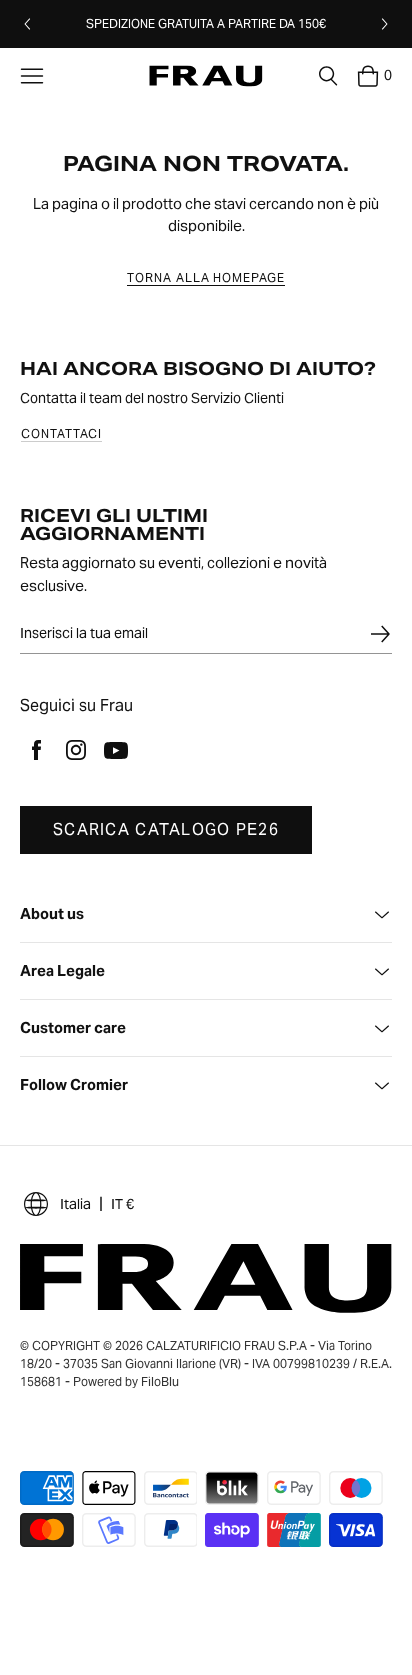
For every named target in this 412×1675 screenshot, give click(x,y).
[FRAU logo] (205, 76)
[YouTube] (116, 750)
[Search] (328, 76)
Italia (75, 1204)
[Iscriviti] (380, 634)
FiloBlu (160, 1381)
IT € (122, 1204)
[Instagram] (76, 750)
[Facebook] (36, 750)
